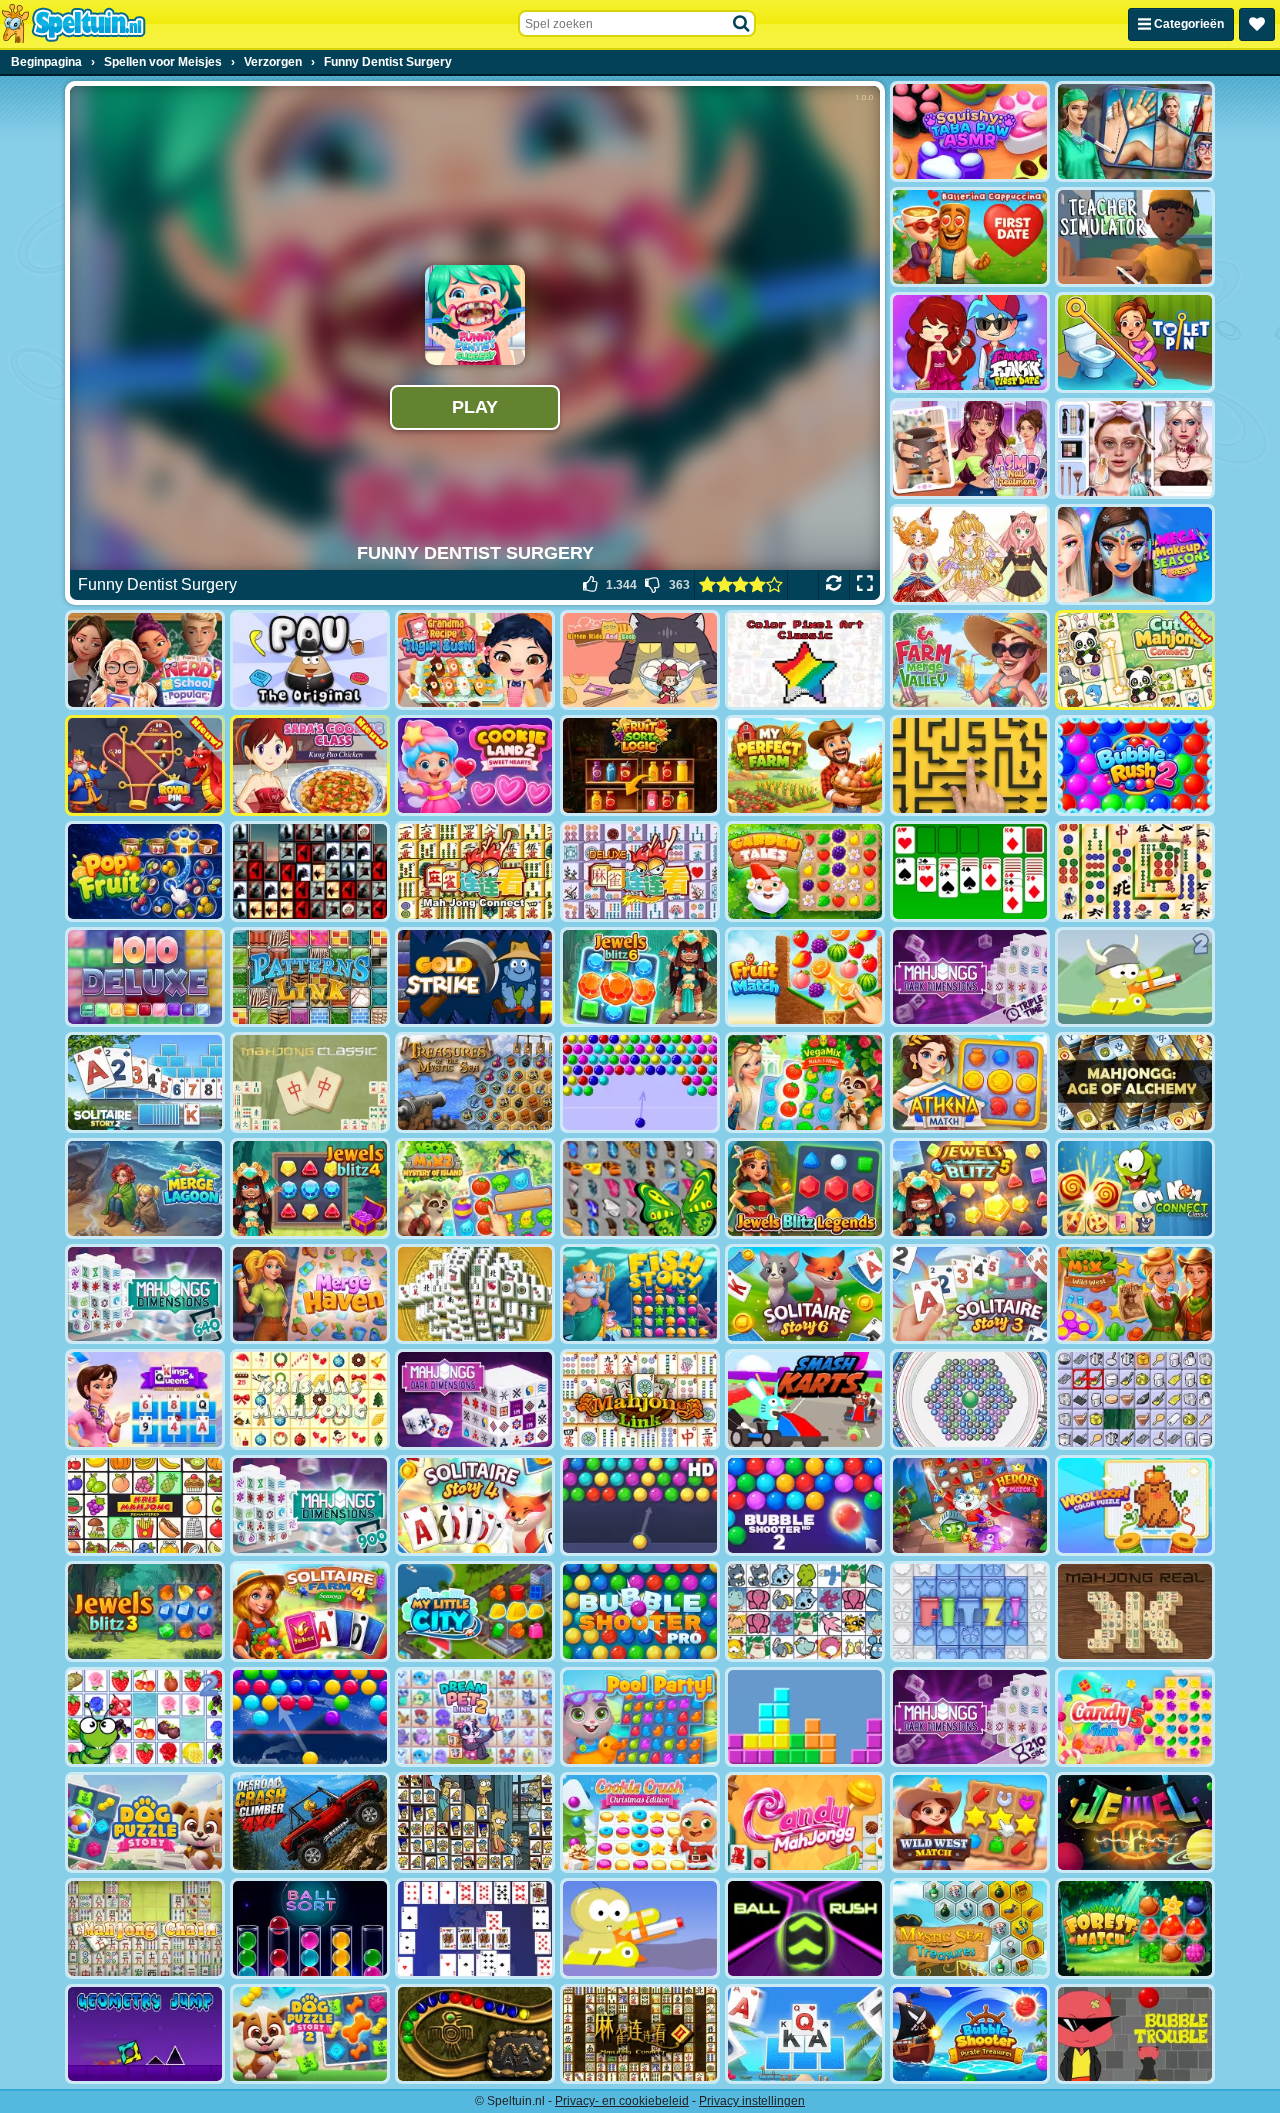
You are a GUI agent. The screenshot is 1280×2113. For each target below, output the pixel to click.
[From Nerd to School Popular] (145, 660)
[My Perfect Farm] (805, 765)
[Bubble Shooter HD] (640, 1505)
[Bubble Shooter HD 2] (805, 1505)
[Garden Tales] (805, 871)
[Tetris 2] (805, 1717)
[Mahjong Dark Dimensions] (475, 1399)
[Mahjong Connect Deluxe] (640, 871)
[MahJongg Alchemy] (1135, 1082)
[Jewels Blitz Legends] (805, 1188)
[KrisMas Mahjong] (310, 1399)
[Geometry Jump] (145, 2034)
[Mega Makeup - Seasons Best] (1135, 554)
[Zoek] (742, 24)
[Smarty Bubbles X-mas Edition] (310, 1717)
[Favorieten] (1257, 24)
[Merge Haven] (310, 1294)
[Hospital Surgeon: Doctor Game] (1135, 131)
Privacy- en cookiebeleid (622, 2101)
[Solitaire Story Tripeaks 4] (475, 1505)
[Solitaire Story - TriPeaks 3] (970, 1294)
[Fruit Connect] (145, 1717)
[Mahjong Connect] (475, 871)
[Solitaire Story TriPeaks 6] (805, 1294)
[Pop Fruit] (145, 871)
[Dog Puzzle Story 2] (310, 2034)
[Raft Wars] (640, 1928)
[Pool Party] (640, 1717)
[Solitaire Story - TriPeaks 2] (145, 1082)
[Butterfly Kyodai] (640, 1188)
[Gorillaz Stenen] (310, 871)
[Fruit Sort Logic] (640, 765)
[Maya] (475, 2034)
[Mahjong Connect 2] (640, 2034)
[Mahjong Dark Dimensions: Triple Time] (970, 977)
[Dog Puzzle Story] (145, 1822)
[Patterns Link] (310, 977)
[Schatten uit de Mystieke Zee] (475, 1082)
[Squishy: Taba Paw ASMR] (970, 131)
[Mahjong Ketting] (145, 1928)
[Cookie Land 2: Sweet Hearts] (475, 765)
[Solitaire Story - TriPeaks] (805, 2034)
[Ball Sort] (310, 1928)
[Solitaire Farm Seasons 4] (310, 1611)
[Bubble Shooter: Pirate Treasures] (970, 2034)
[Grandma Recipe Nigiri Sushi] (475, 660)
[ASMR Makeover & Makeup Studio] (1135, 448)
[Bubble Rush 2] (1135, 765)
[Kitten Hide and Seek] (640, 660)
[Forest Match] (1135, 1928)
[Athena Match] (970, 1082)
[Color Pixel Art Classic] (805, 660)
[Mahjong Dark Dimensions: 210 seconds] (970, 1717)
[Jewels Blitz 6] (640, 977)
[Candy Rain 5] (1135, 1717)
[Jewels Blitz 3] (145, 1611)
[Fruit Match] (805, 977)
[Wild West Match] (970, 1822)
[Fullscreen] (864, 585)
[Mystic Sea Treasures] (970, 1928)
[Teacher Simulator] (1135, 237)
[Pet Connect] (805, 1611)
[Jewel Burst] (1135, 1822)
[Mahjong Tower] (475, 1294)
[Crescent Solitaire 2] (475, 1928)
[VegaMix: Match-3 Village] (805, 1082)
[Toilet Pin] (1135, 342)
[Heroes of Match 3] (970, 1505)
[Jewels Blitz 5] (970, 1188)
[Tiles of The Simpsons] (475, 1822)
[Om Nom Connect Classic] (1135, 1188)
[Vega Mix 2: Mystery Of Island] (475, 1188)
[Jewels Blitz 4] (310, 1188)
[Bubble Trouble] (1135, 2034)
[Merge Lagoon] (145, 1188)
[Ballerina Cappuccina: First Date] (970, 237)
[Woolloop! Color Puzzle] (1135, 1505)
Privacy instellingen (752, 2101)
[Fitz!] (970, 1611)
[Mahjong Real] (1135, 1611)
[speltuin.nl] (73, 24)
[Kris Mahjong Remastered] (145, 1505)
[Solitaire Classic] (970, 871)
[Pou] (310, 660)
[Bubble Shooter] (640, 1082)
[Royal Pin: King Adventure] (145, 765)
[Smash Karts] (805, 1399)
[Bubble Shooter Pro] (640, 1611)
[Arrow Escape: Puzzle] (970, 765)
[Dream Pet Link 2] (475, 1717)
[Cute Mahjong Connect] (1135, 660)
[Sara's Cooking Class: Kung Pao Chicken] (310, 765)
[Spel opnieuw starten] (833, 585)
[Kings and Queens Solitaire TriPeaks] (145, 1399)
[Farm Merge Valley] (970, 660)
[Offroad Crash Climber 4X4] (310, 1822)
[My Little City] (475, 1611)
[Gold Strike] (475, 977)
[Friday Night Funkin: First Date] (970, 342)
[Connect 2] (1135, 1399)
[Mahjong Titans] (1135, 871)
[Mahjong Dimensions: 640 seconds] (145, 1294)
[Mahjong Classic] (310, 1082)
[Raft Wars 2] (1135, 977)
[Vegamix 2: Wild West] (1135, 1294)
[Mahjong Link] (640, 1399)
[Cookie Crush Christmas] (640, 1822)
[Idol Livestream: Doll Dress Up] (970, 554)
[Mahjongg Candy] (805, 1822)
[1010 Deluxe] (145, 977)
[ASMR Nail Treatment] (970, 448)
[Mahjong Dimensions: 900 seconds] (310, 1505)
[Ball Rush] (805, 1928)
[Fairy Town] (970, 1399)
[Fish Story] (640, 1294)
